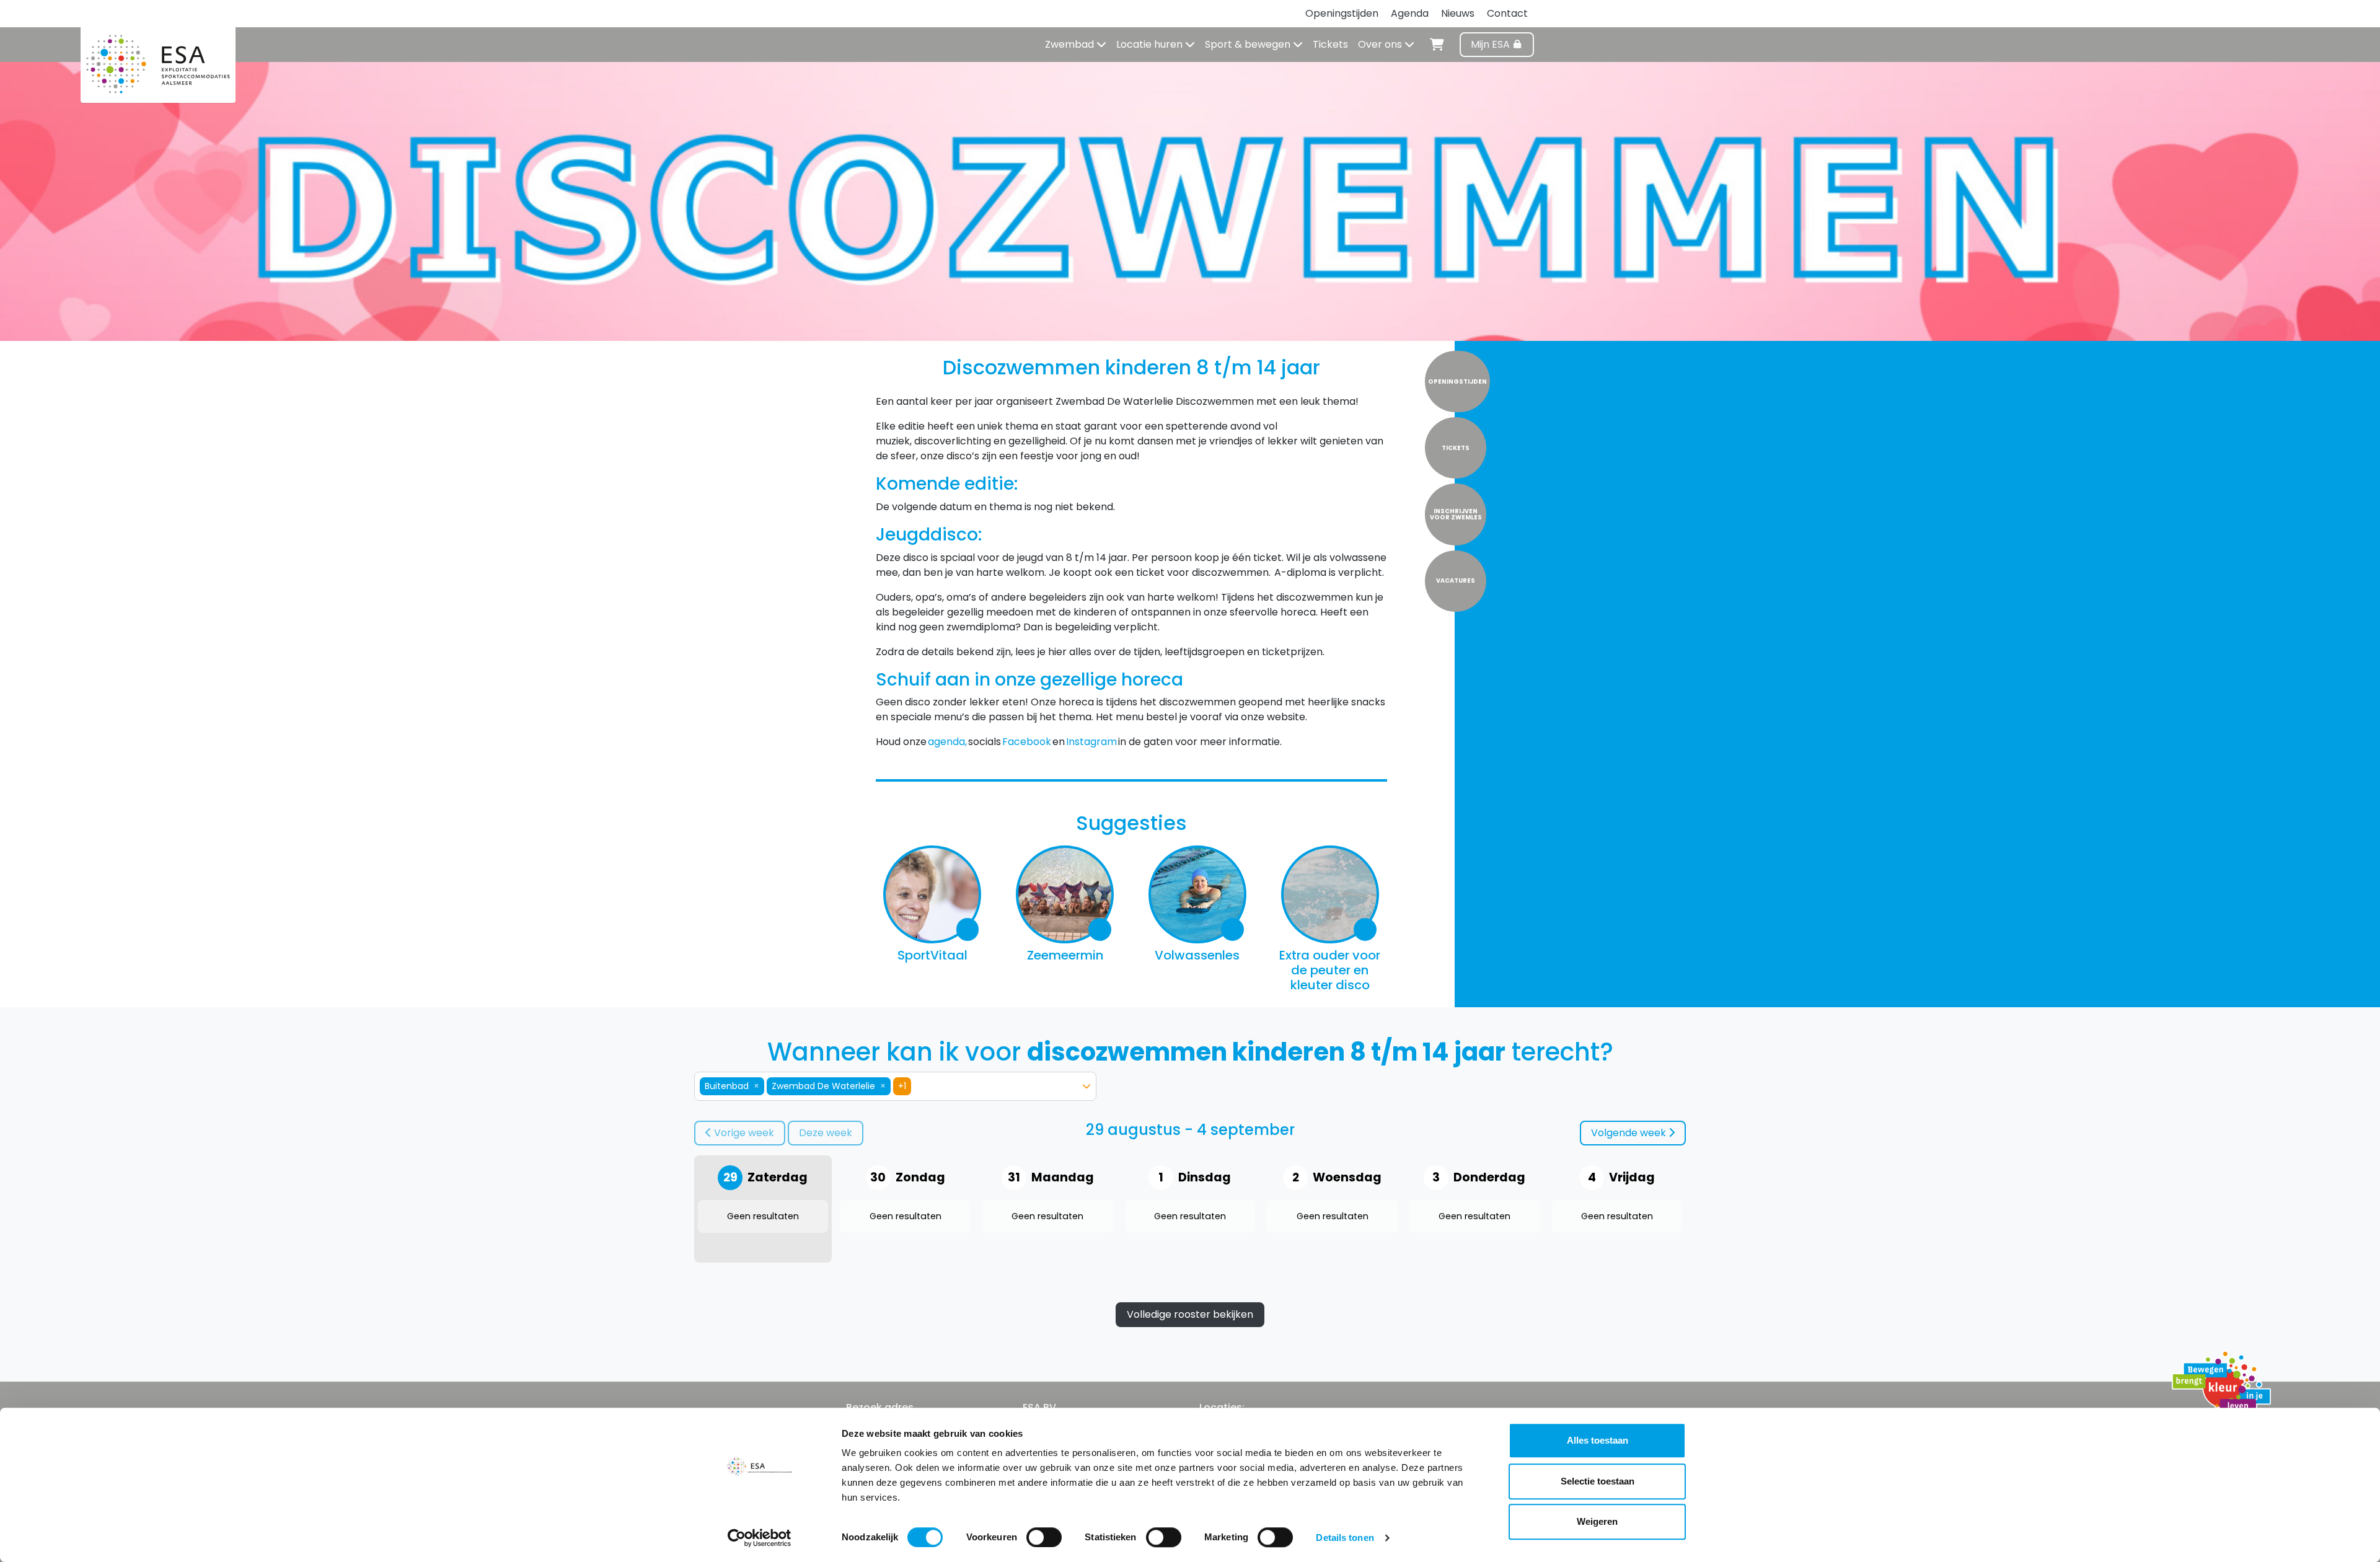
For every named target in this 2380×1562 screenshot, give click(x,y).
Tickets (1330, 44)
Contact (1507, 13)
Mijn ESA (1492, 44)
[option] (888, 1086)
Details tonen (1345, 1538)
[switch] (1044, 1537)
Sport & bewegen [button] (1249, 44)
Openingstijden (1342, 13)
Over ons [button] (1381, 44)
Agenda (1410, 13)
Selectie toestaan (1598, 1481)
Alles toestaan (1598, 1440)
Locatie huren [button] (1151, 44)
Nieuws (1458, 13)
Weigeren (1597, 1521)
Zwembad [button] (1071, 44)
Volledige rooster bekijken (1190, 1314)
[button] (1086, 1086)
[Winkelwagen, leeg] (1437, 43)
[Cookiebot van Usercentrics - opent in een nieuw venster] (760, 1538)
